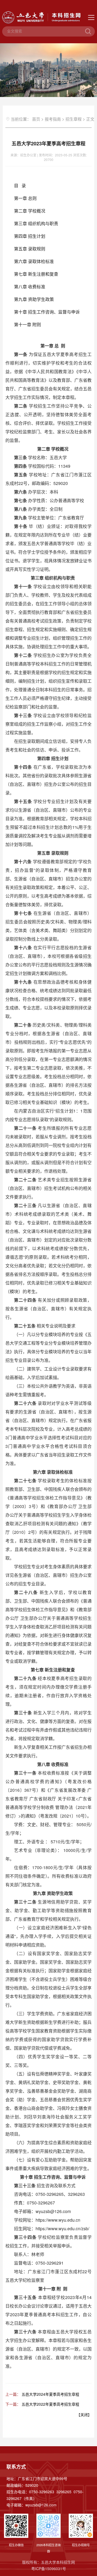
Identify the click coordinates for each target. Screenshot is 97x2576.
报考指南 (53, 119)
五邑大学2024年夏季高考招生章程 (50, 2394)
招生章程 (74, 119)
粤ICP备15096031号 (49, 2568)
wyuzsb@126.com (41, 2505)
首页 (36, 119)
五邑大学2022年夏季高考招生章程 (50, 2404)
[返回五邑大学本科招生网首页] (48, 17)
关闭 (84, 2415)
